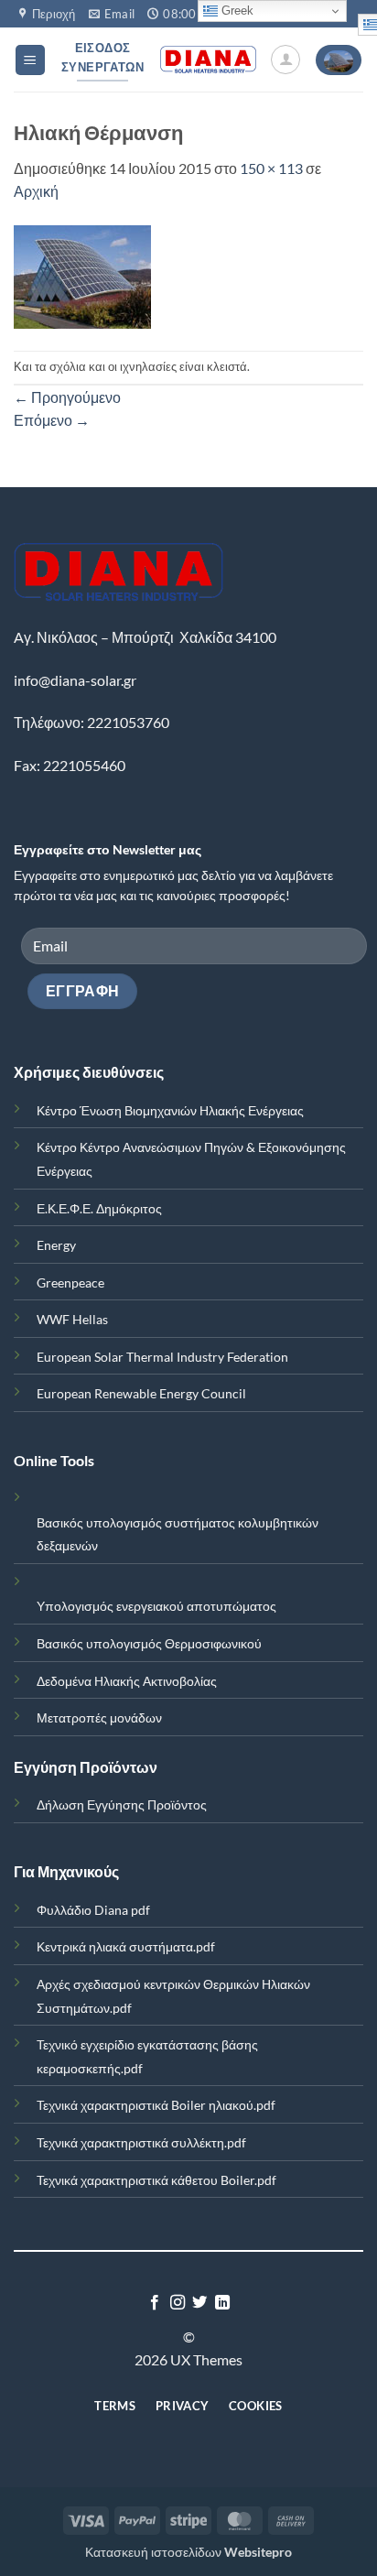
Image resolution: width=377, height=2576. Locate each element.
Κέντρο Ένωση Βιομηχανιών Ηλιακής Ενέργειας (170, 1110)
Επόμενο (52, 420)
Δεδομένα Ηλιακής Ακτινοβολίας (127, 1681)
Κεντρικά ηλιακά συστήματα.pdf (126, 1946)
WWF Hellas (72, 1319)
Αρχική (36, 191)
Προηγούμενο (67, 397)
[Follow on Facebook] (155, 2303)
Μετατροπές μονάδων (99, 1717)
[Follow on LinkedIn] (222, 2303)
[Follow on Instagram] (178, 2303)
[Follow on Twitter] (199, 2303)
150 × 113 (271, 168)
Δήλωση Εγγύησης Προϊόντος (122, 1804)
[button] (30, 60)
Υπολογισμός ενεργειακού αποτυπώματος (156, 1606)
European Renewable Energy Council (141, 1393)
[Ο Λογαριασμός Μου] (285, 60)
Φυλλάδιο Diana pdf (93, 1910)
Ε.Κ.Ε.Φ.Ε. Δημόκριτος (99, 1208)
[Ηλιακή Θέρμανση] (82, 275)
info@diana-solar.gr (75, 680)
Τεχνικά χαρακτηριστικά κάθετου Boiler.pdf (156, 2180)
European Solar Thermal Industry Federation (162, 1357)
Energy (56, 1245)
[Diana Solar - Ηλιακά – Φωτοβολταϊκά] (208, 60)
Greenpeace (70, 1283)
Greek (236, 11)
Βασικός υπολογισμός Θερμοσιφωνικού (149, 1643)
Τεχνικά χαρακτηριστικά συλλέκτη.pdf (141, 2142)
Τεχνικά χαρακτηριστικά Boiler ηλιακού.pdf (156, 2105)
